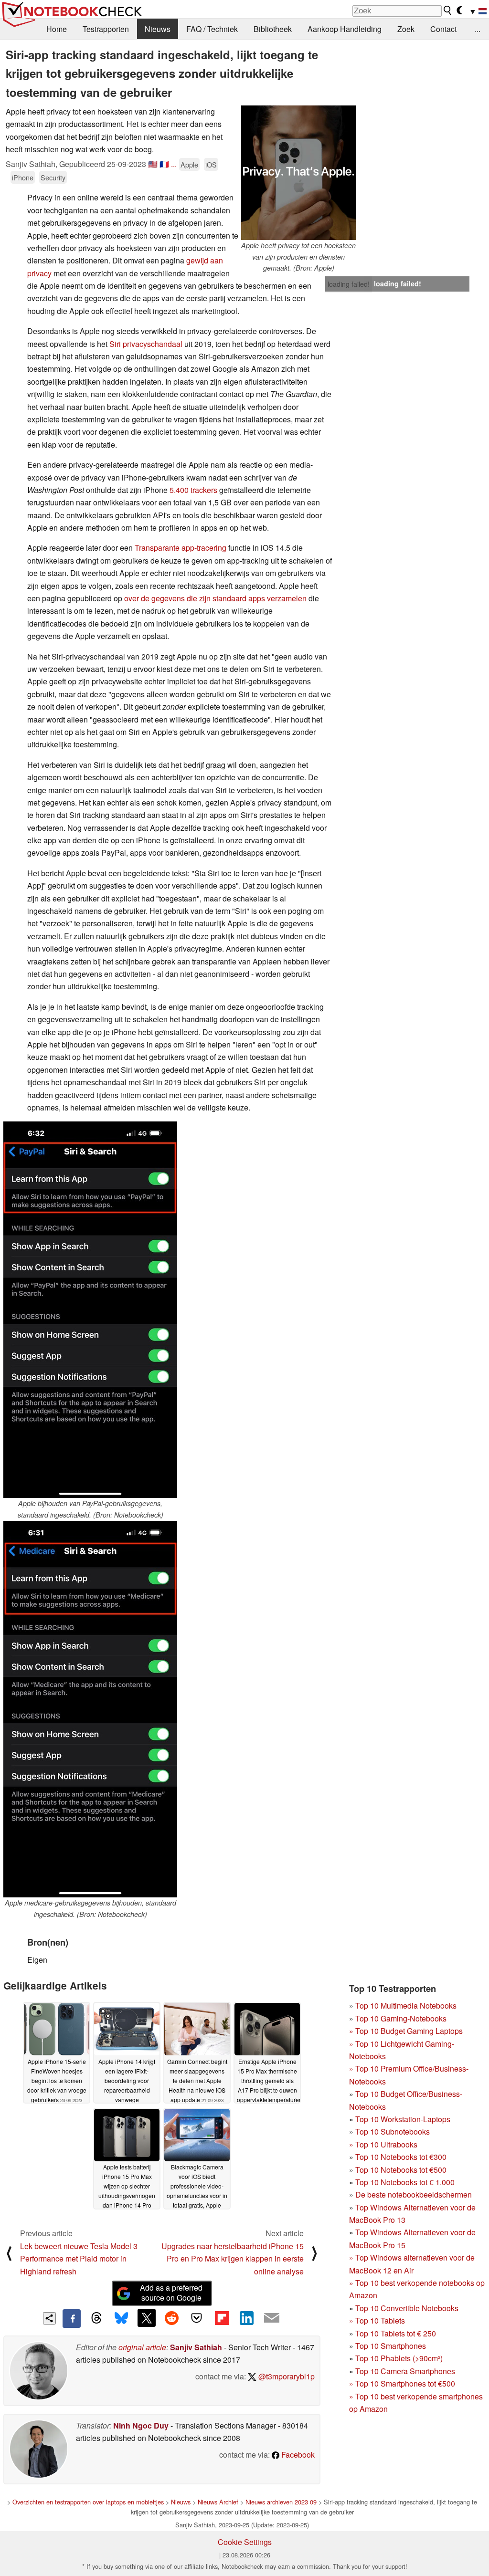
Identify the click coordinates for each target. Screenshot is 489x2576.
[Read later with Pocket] (197, 2318)
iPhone (23, 177)
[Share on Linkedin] (246, 2318)
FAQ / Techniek (212, 29)
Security (53, 177)
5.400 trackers (193, 490)
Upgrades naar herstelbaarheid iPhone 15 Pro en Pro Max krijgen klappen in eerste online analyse (233, 2259)
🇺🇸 (153, 164)
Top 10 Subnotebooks (393, 2131)
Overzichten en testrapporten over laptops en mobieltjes (88, 2502)
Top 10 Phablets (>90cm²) (399, 2358)
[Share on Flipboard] (222, 2318)
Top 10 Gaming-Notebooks (401, 2018)
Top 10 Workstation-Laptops (403, 2119)
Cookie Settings (245, 2542)
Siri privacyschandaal (146, 344)
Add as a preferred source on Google (171, 2293)
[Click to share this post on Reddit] (171, 2318)
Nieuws (158, 29)
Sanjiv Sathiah (196, 2347)
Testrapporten (106, 29)
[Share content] (49, 2319)
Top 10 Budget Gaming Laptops (406, 2031)
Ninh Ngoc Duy (141, 2425)
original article (142, 2347)
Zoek (406, 29)
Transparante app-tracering (181, 548)
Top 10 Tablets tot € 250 (396, 2333)
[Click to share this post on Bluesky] (121, 2318)
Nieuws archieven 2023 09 (281, 2502)
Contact (443, 29)
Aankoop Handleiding (345, 29)
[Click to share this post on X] (147, 2318)
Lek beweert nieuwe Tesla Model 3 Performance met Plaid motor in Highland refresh (79, 2259)
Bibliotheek (273, 29)
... (478, 29)
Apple (189, 164)
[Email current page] (272, 2318)
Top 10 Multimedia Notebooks (406, 2005)
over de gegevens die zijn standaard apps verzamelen (216, 598)
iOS (211, 164)
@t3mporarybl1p (286, 2376)
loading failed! (349, 284)
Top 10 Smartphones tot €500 (402, 2383)
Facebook (297, 2455)
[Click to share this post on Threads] (96, 2318)
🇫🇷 (164, 164)
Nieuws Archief (218, 2502)
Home (57, 29)
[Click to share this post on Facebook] (72, 2318)
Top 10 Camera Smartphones (405, 2371)
